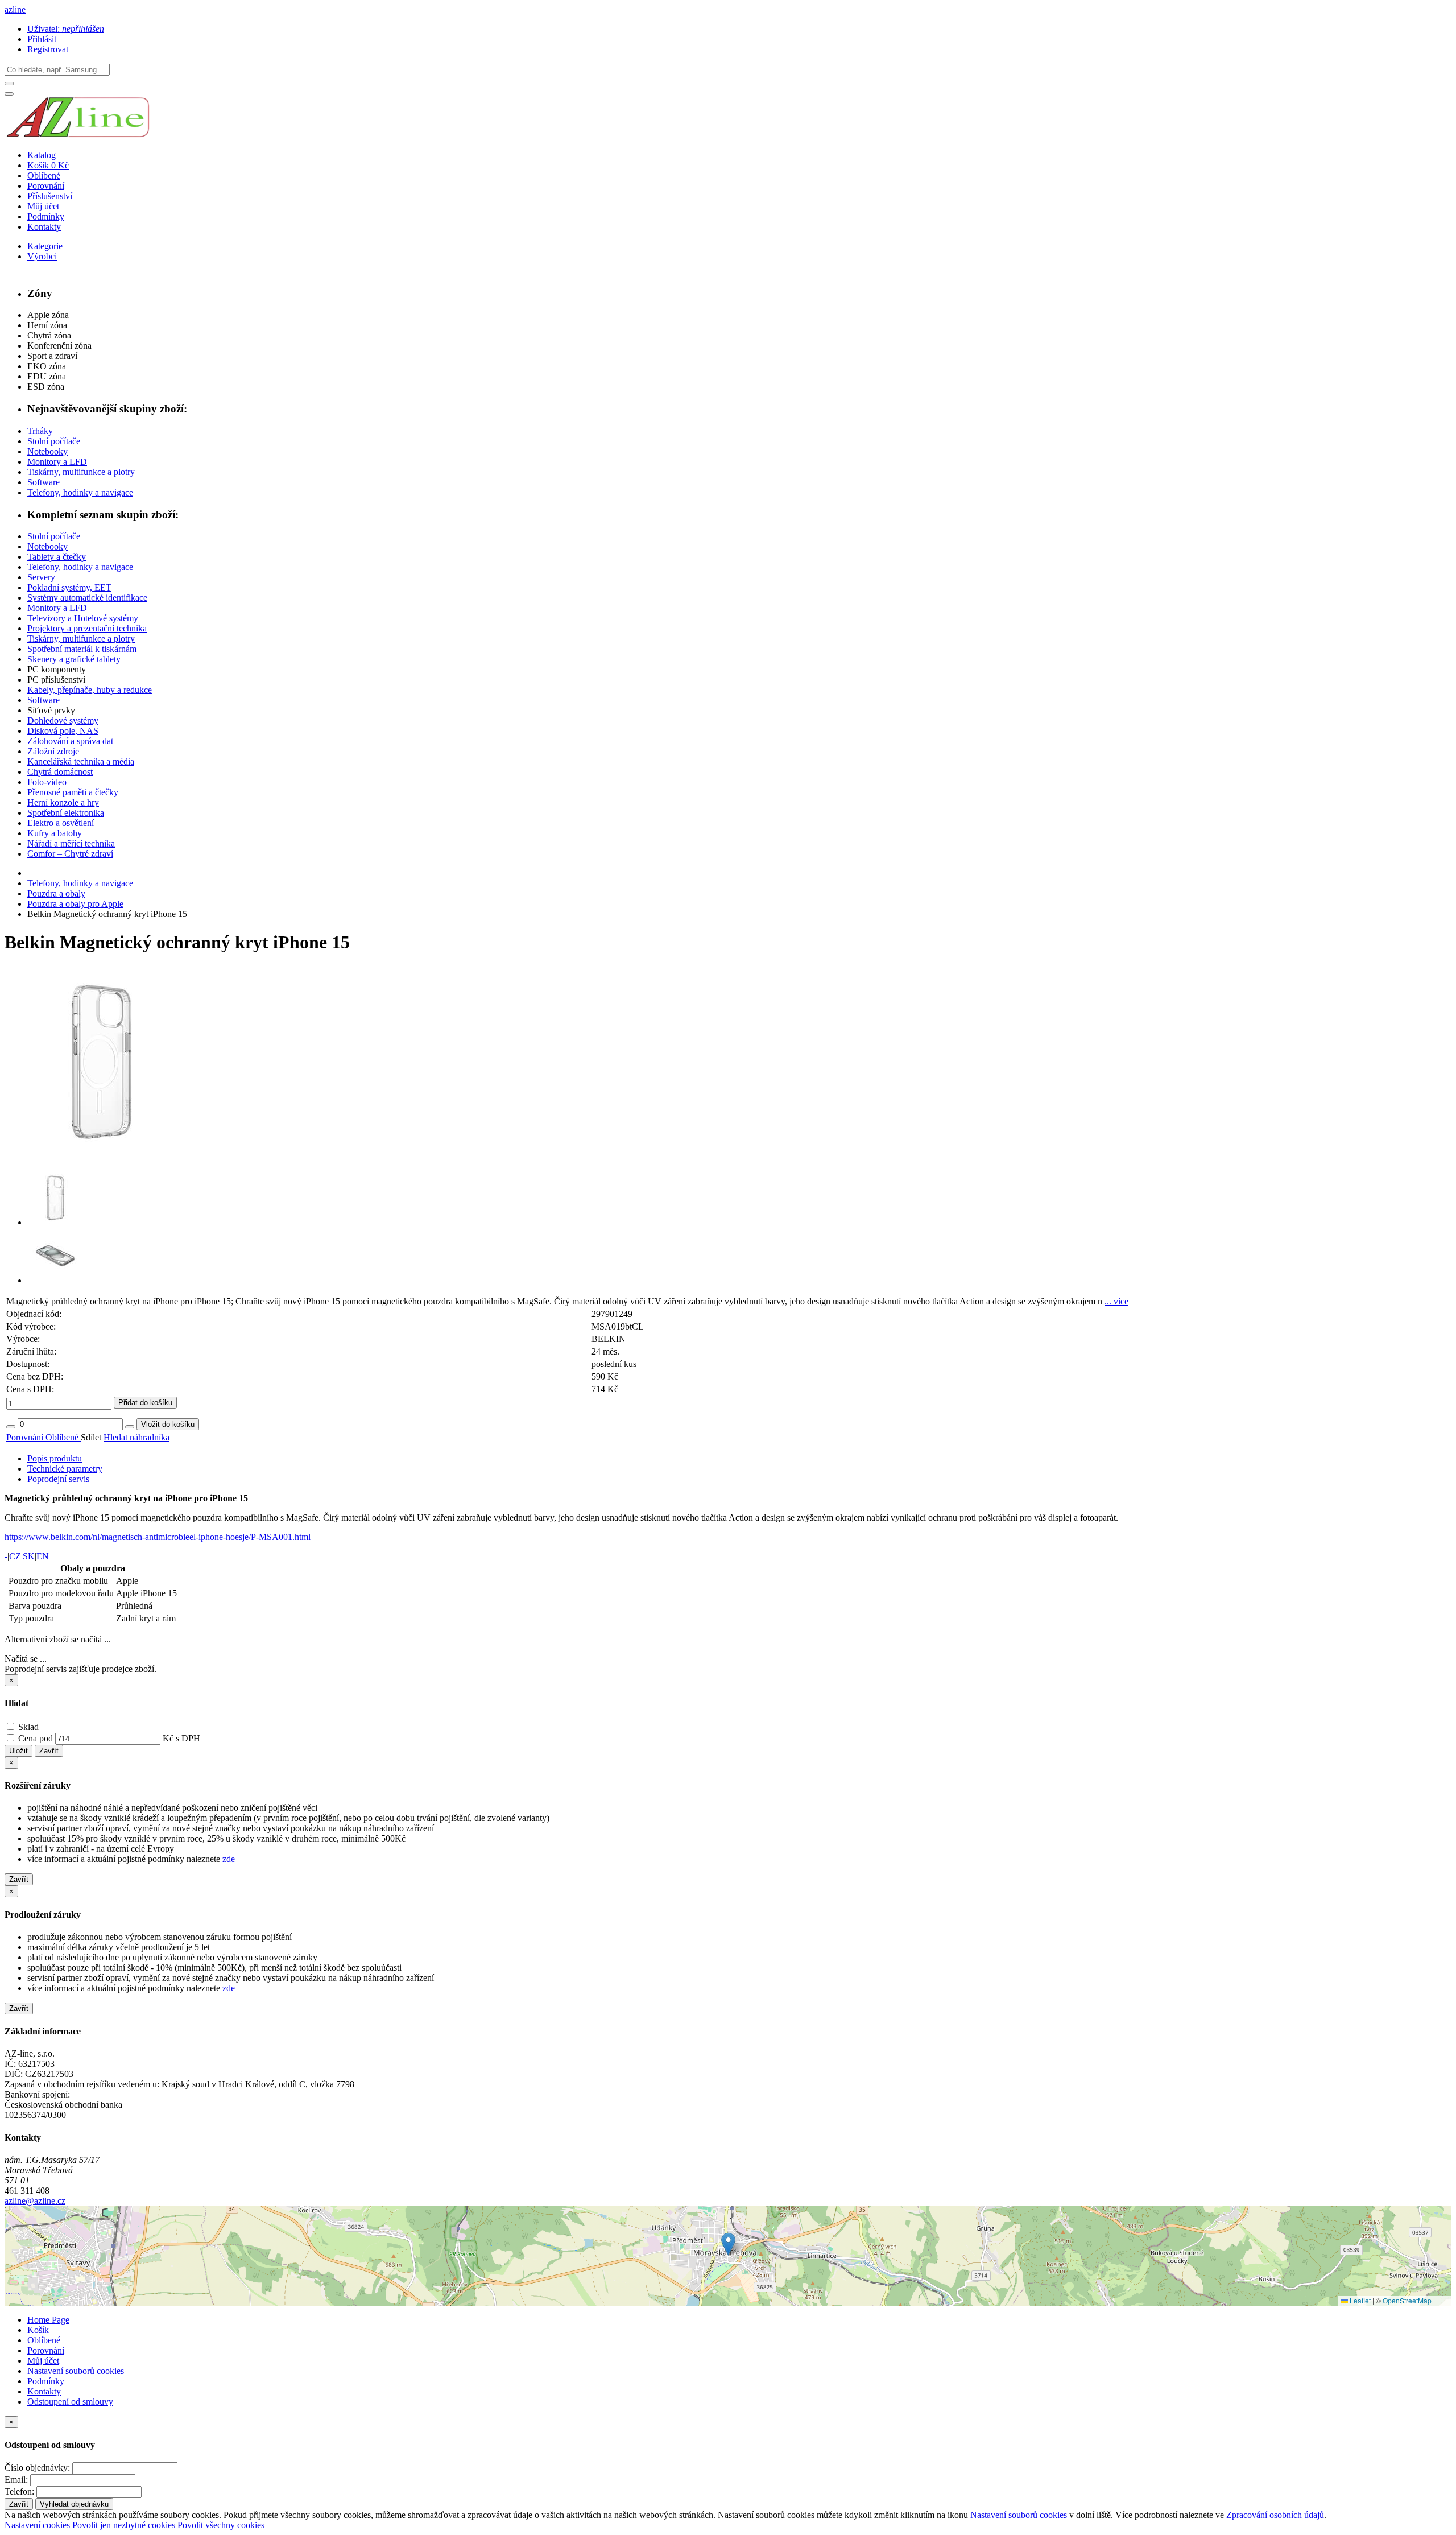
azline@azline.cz (35, 2201)
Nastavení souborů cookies (76, 2371)
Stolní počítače (54, 441)
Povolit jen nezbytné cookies (124, 2525)
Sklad (27, 1727)
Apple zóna (48, 315)
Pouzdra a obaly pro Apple (75, 904)
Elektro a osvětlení (61, 823)
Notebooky (47, 451)
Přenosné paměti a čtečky (73, 792)
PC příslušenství (56, 680)
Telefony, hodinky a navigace (80, 492)
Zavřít (49, 1751)
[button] (728, 2244)
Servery (41, 577)
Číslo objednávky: (37, 2468)
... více (1116, 1301)
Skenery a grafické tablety (74, 659)
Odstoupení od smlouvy (70, 2402)
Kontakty (44, 227)
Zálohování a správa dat (70, 741)
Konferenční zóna (59, 346)
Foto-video (47, 782)
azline (15, 9)
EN (43, 1556)
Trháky (40, 431)
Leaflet (1359, 2300)
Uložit (18, 1751)
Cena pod (36, 1738)
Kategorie (45, 246)
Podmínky (46, 216)
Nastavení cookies (37, 2525)
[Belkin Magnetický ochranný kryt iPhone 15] (101, 1155)
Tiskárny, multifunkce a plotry (81, 472)
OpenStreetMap (1407, 2300)
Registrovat (48, 49)
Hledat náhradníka (136, 1437)
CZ (15, 1556)
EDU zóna (47, 376)
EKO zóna (47, 366)
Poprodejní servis (58, 1479)
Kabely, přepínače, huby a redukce (90, 690)
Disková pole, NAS (63, 731)
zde (229, 1859)
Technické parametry (65, 1469)
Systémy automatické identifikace (87, 598)
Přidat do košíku (145, 1403)
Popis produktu (55, 1458)
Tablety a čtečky (57, 557)
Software (44, 482)
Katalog (42, 155)
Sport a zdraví (52, 356)
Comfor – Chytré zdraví (70, 854)
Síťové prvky (51, 710)
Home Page (48, 2320)
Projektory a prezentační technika (87, 628)
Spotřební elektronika (66, 813)
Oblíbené (44, 176)
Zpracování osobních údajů (1275, 2515)
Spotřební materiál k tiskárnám (82, 649)
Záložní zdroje (53, 751)
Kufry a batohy (55, 833)
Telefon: (19, 2491)
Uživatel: (66, 29)
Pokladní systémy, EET (69, 587)
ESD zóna (46, 387)
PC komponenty (57, 669)
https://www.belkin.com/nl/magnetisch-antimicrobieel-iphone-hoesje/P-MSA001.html (158, 1537)
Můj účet (43, 206)
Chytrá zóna (49, 335)
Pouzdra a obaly (56, 893)
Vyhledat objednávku (74, 2504)
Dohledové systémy (63, 721)
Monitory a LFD (57, 462)
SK (29, 1556)
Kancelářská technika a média (81, 761)
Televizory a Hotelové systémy (83, 618)
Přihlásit (42, 39)
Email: (16, 2480)
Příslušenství (50, 196)
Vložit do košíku (168, 1424)
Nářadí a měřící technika (71, 843)
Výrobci (42, 256)
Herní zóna (47, 325)
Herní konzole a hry (63, 802)
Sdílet (92, 1437)
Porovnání (46, 186)
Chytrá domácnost (60, 772)
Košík (38, 2330)
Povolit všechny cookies (221, 2525)
